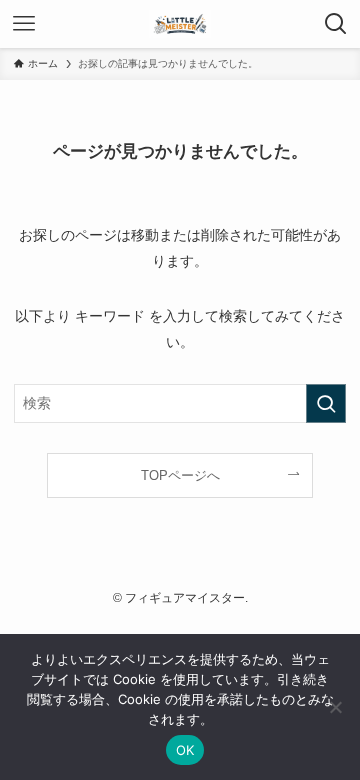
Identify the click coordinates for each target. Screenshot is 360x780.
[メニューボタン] (24, 24)
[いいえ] (335, 707)
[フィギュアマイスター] (180, 24)
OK (185, 750)
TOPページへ (180, 475)
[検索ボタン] (336, 24)
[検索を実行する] (326, 403)
